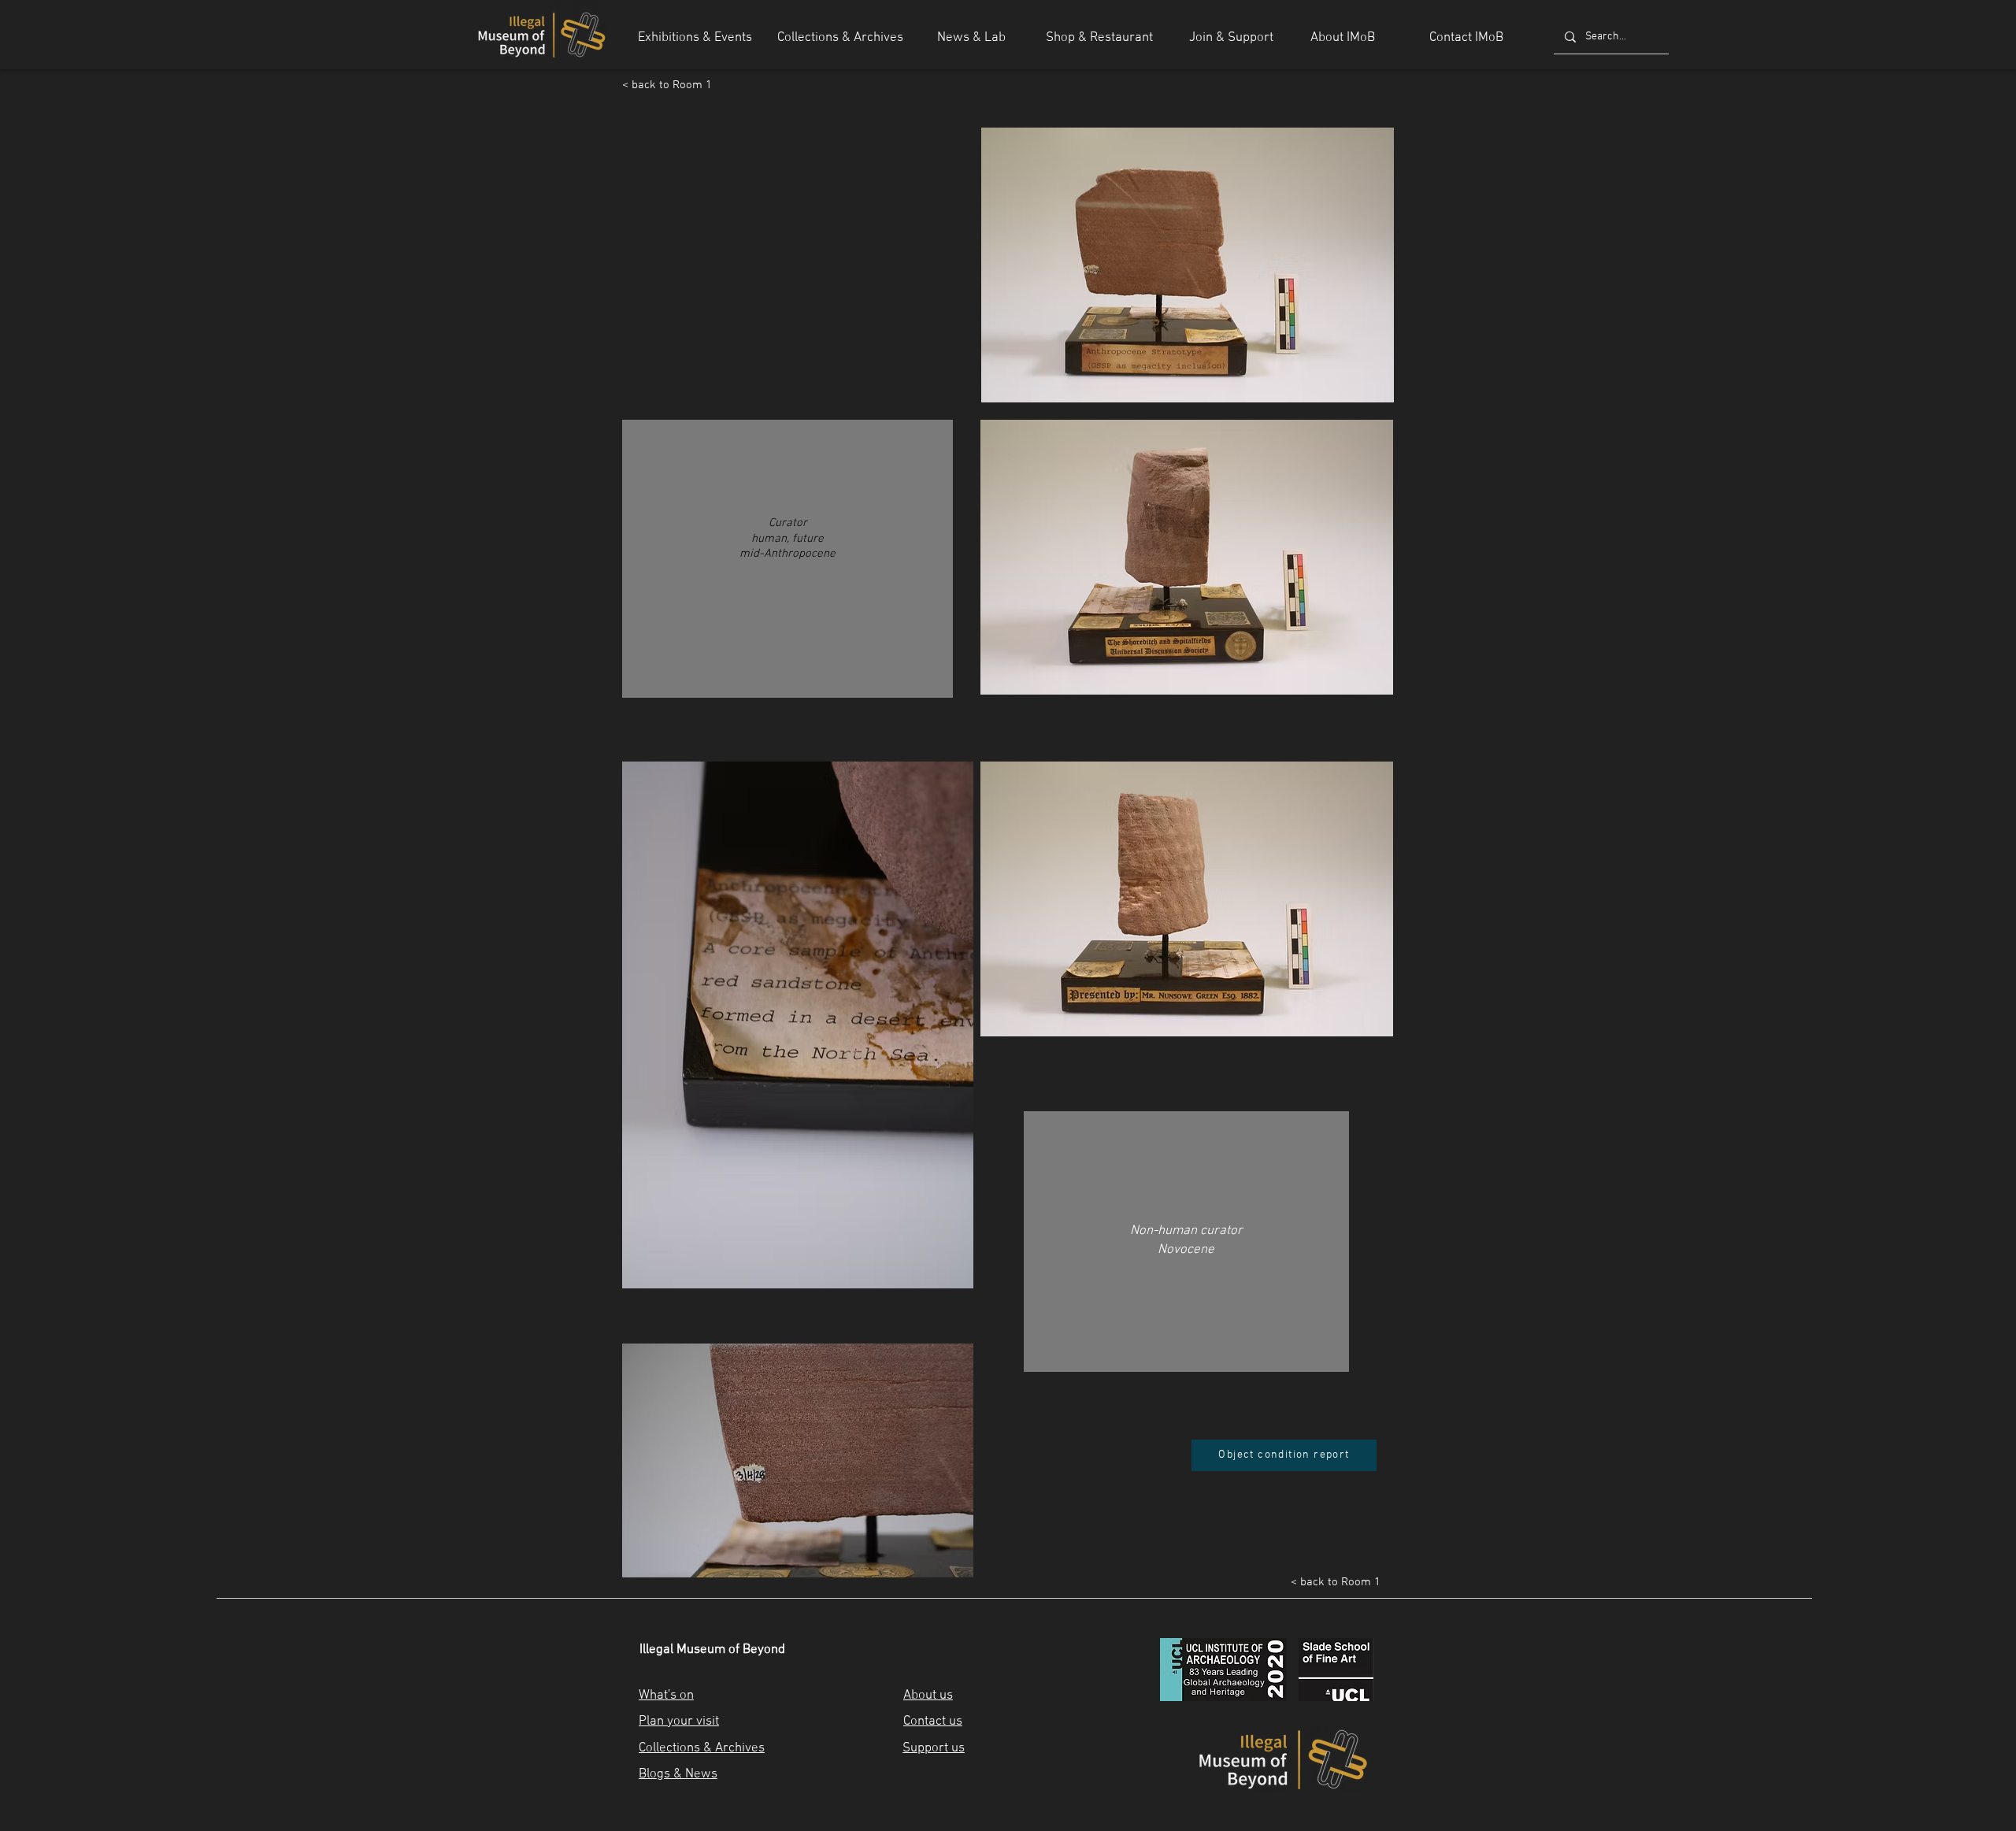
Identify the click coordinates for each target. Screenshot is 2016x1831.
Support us (934, 1748)
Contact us (933, 1722)
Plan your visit (679, 1722)
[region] (787, 566)
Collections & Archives (702, 1748)
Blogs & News (678, 1774)
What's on (666, 1696)
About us (928, 1696)
